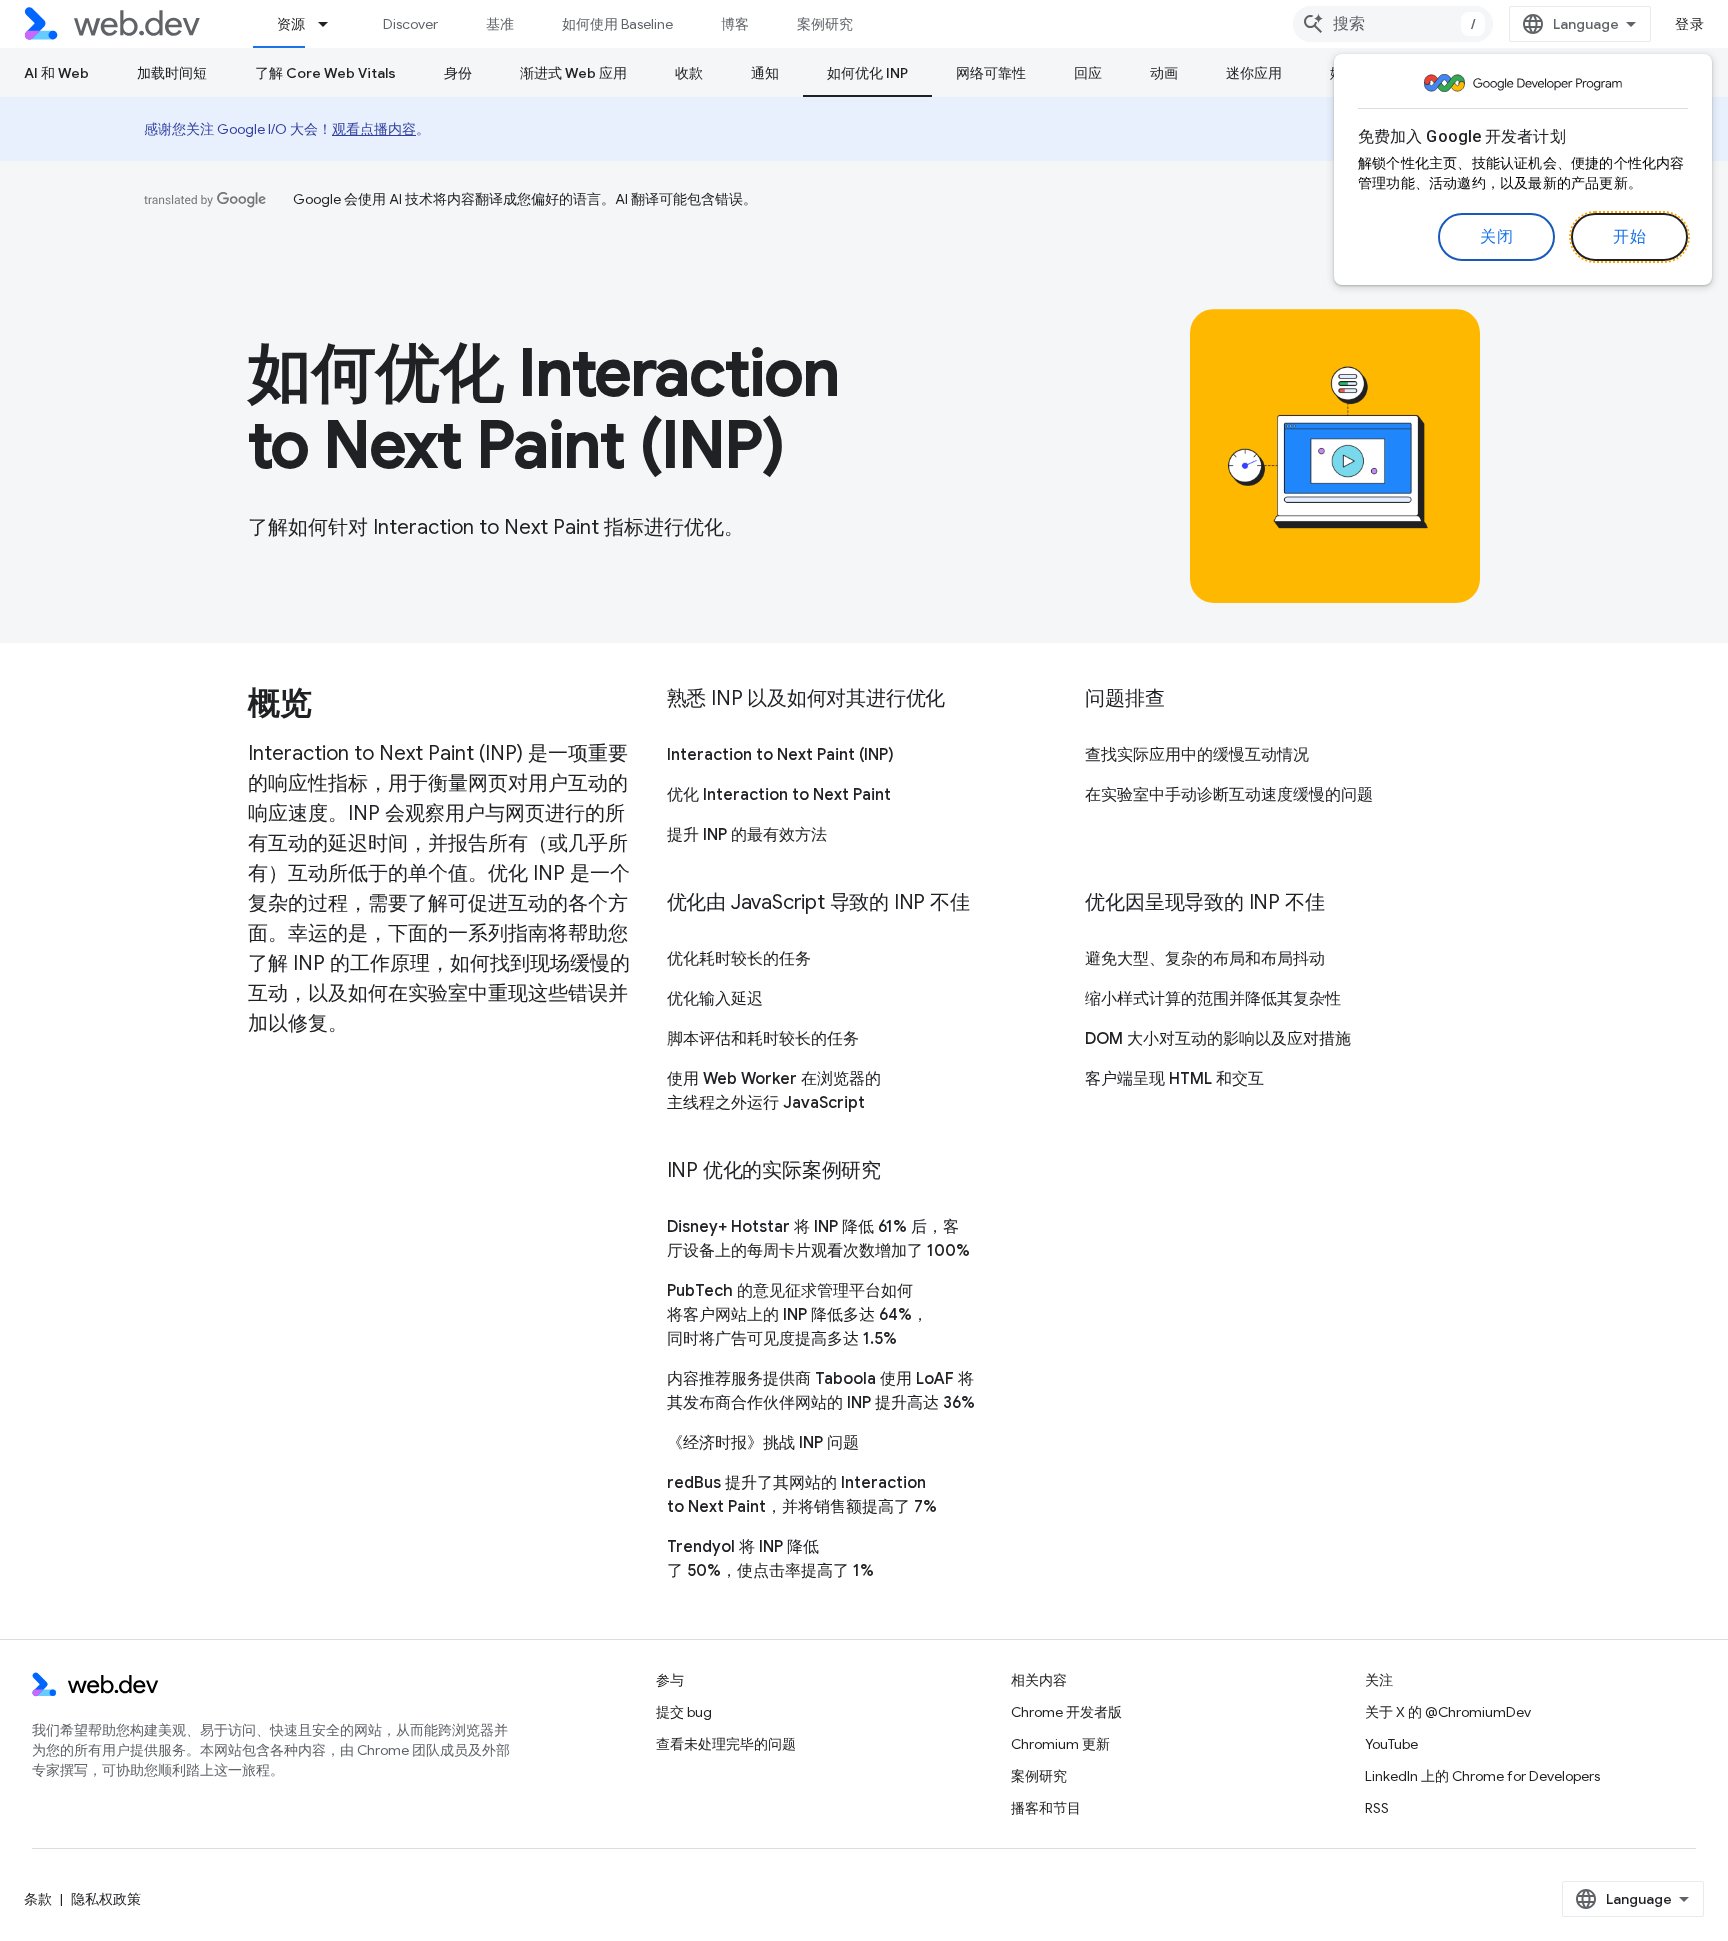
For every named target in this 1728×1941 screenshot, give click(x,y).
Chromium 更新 (1060, 1744)
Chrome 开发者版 (1066, 1712)
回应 (1088, 73)
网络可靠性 (991, 73)
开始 (1629, 237)
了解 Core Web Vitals (325, 73)
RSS (1377, 1808)
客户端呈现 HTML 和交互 (1174, 1079)
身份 (458, 73)
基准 (500, 24)
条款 (38, 1899)
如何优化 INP (867, 73)
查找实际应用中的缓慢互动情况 (1197, 755)
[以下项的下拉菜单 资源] (332, 24)
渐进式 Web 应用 (573, 73)
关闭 (1496, 237)
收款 (689, 73)
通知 (765, 73)
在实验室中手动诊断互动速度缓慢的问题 (1229, 795)
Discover (410, 24)
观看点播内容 (374, 129)
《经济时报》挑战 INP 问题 (763, 1443)
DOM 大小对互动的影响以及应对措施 (1218, 1039)
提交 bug (684, 1712)
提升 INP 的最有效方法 (747, 835)
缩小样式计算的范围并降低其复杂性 (1213, 999)
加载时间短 (172, 73)
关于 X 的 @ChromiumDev (1448, 1712)
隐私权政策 (106, 1899)
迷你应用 (1254, 73)
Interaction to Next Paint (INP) (780, 755)
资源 (291, 24)
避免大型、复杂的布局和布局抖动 (1205, 959)
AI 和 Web (56, 73)
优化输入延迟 (715, 999)
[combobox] (1393, 24)
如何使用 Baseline (617, 24)
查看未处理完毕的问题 (726, 1744)
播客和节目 (1046, 1808)
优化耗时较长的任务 (739, 959)
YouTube (1391, 1744)
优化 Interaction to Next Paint (779, 795)
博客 (735, 24)
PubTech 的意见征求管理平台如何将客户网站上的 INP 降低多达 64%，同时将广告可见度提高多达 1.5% (797, 1315)
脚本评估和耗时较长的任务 (763, 1039)
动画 (1164, 73)
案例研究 (825, 24)
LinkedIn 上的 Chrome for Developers (1482, 1776)
